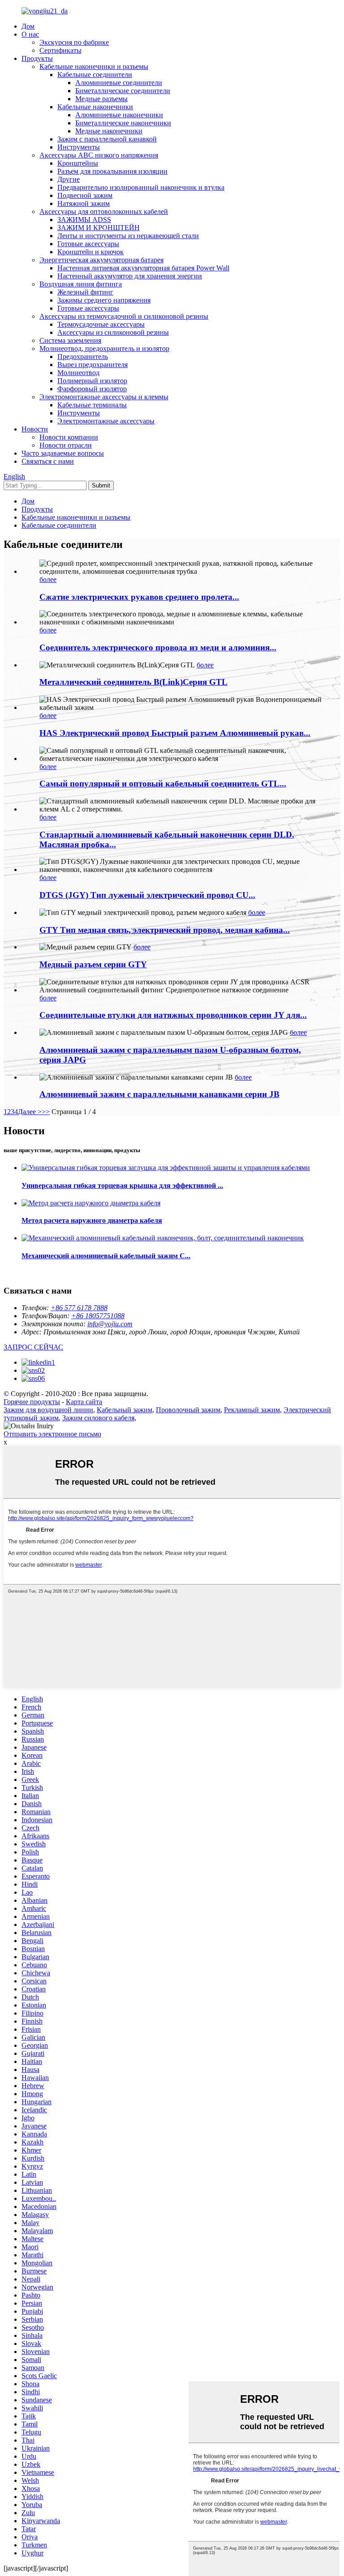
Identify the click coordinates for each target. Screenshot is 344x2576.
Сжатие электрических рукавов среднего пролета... (139, 597)
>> (46, 1112)
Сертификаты (60, 50)
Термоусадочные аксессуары (101, 324)
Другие (69, 179)
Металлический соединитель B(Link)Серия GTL (133, 682)
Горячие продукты (32, 1402)
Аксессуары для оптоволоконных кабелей (104, 211)
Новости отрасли (66, 445)
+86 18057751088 (98, 1316)
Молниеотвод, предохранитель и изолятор (104, 348)
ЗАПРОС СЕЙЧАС (33, 1347)
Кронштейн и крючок (90, 252)
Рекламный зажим (252, 1410)
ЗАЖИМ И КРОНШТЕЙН (99, 228)
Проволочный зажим (188, 1410)
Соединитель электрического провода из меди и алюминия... (158, 647)
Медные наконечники (109, 131)
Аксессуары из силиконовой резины (113, 332)
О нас (30, 34)
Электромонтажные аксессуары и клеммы (104, 397)
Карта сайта (84, 1402)
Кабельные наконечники (95, 107)
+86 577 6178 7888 (79, 1308)
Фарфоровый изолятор (92, 389)
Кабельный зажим (125, 1410)
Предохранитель (83, 357)
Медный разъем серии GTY (93, 964)
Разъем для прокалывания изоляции (112, 171)
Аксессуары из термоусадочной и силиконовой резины (124, 316)
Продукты (37, 58)
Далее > (30, 1112)
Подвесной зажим (85, 195)
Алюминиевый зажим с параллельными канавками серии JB (159, 1094)
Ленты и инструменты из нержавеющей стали (128, 236)
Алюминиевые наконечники (119, 115)
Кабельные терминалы (92, 405)
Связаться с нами (48, 461)
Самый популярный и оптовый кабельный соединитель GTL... (163, 784)
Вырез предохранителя (92, 365)
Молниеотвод (78, 373)
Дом (28, 26)
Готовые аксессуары (88, 244)
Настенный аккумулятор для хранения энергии (130, 276)
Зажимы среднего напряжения (104, 300)
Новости (35, 429)
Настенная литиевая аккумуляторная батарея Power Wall (143, 268)
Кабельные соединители (95, 75)
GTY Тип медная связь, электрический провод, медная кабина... (165, 930)
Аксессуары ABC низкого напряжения (99, 155)
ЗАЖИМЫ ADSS (84, 220)
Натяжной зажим (84, 203)
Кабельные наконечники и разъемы (94, 66)
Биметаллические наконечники (123, 123)
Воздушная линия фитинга (81, 284)
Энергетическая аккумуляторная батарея (101, 260)
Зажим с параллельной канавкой (107, 139)
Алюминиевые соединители (119, 83)
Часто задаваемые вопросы (63, 453)
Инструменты (79, 147)
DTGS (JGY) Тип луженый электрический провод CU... (147, 895)
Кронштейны (78, 163)
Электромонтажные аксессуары (106, 421)
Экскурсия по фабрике (74, 42)
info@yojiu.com (110, 1324)
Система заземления (70, 340)
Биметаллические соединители (123, 91)
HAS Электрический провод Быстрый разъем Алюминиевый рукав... (175, 733)
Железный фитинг (85, 292)
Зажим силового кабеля (98, 1418)
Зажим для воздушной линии (48, 1410)
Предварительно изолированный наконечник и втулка (141, 187)
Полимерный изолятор (92, 381)
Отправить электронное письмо (52, 1434)
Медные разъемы (101, 99)
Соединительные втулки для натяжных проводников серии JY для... (173, 1015)
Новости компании (69, 437)
